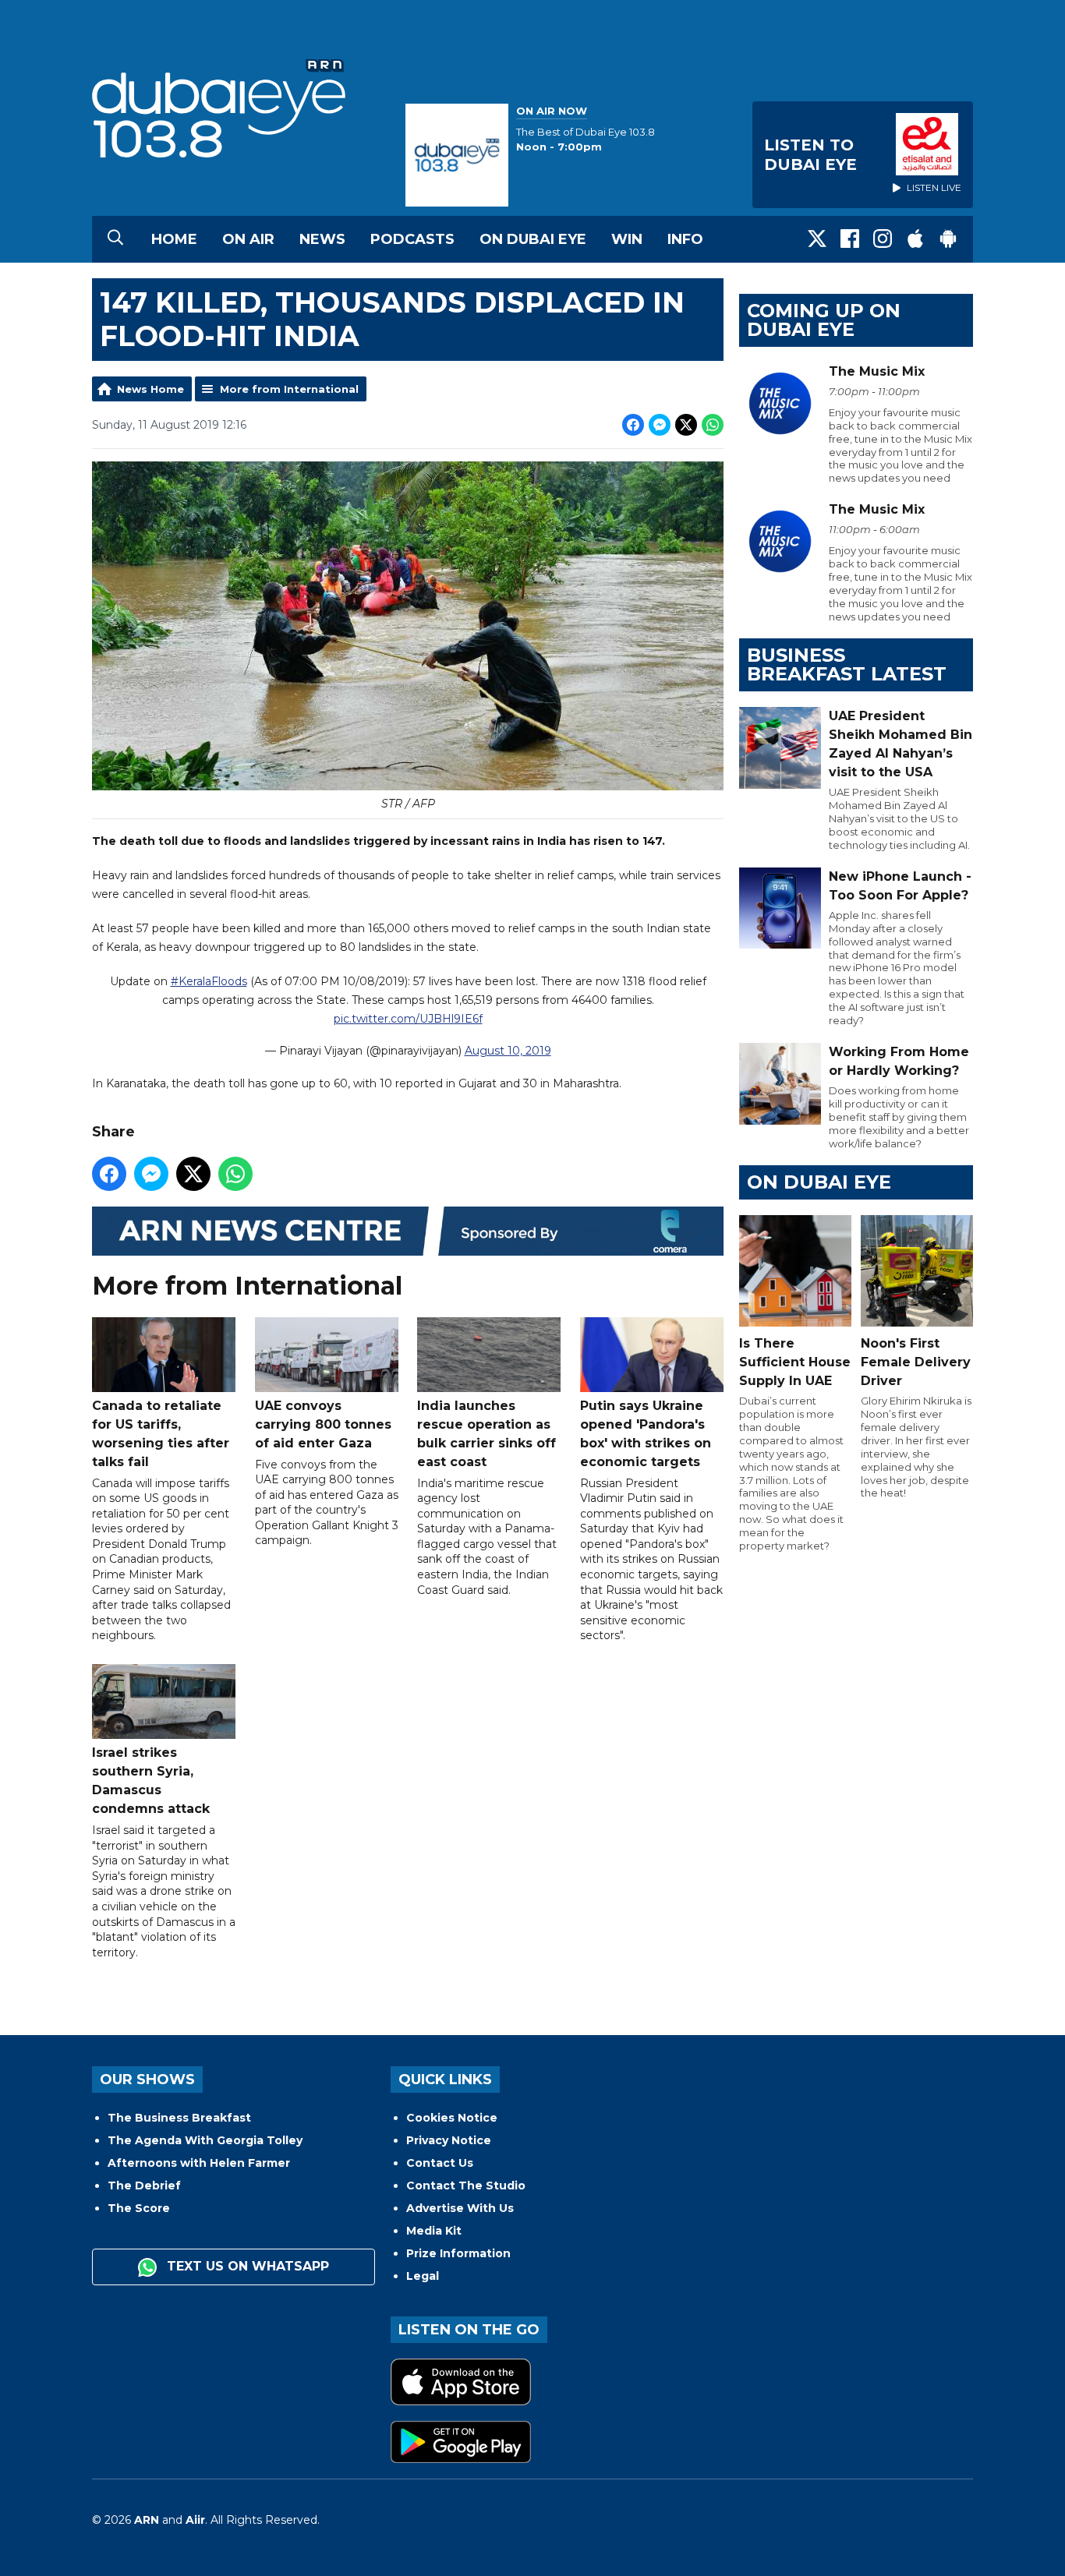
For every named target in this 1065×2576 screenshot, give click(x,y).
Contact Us (440, 2163)
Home (174, 239)
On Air (248, 239)
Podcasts (412, 239)
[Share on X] (686, 425)
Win (627, 239)
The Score (139, 2208)
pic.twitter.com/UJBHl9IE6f (408, 1019)
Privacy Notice (449, 2140)
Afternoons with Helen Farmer (199, 2163)
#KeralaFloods (209, 981)
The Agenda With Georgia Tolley (205, 2140)
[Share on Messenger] (660, 425)
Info (685, 239)
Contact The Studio (466, 2186)
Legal (423, 2276)
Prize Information (458, 2253)
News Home (150, 389)
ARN (147, 2520)
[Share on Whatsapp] (713, 425)
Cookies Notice (452, 2118)
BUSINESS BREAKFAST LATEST (847, 664)
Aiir (195, 2520)
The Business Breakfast (179, 2118)
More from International (289, 389)
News (322, 239)
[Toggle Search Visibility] (115, 239)
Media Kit (434, 2231)
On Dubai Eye (533, 239)
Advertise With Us (460, 2208)
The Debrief (144, 2186)
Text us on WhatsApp (246, 2266)
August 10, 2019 (508, 1051)
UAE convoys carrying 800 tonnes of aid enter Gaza (323, 1424)
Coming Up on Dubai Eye (824, 320)
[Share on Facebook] (633, 425)
